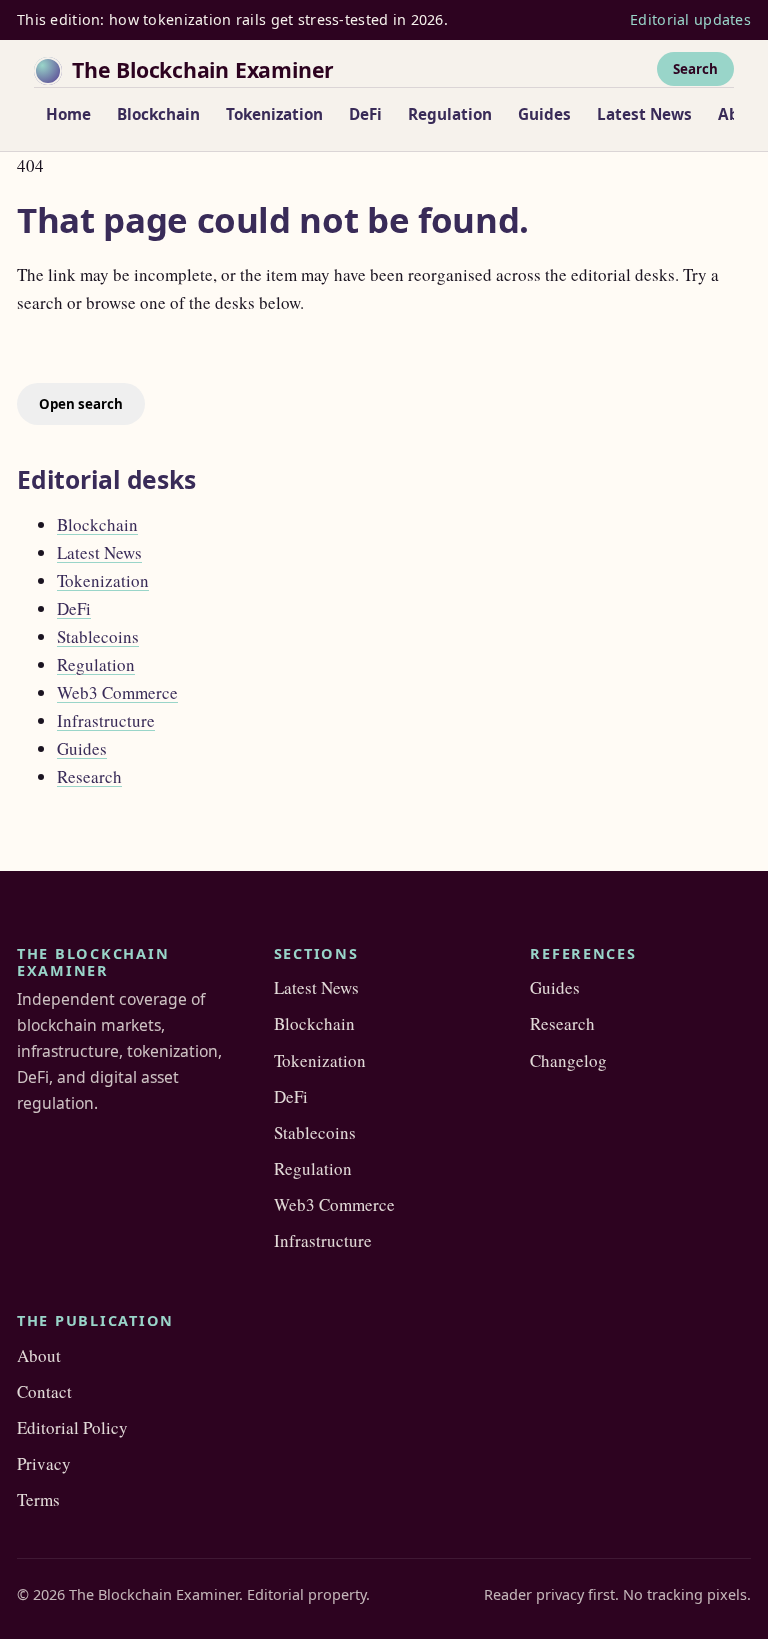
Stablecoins (98, 636)
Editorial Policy (72, 1427)
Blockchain (158, 114)
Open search (81, 404)
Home (68, 114)
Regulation (450, 114)
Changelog (568, 1060)
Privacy (44, 1463)
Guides (544, 114)
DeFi (365, 114)
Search (695, 69)
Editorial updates (690, 19)
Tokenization (274, 114)
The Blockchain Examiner (203, 69)
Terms (38, 1499)
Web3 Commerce (117, 692)
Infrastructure (106, 720)
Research (89, 776)
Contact (44, 1391)
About (39, 1355)
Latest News (644, 114)
